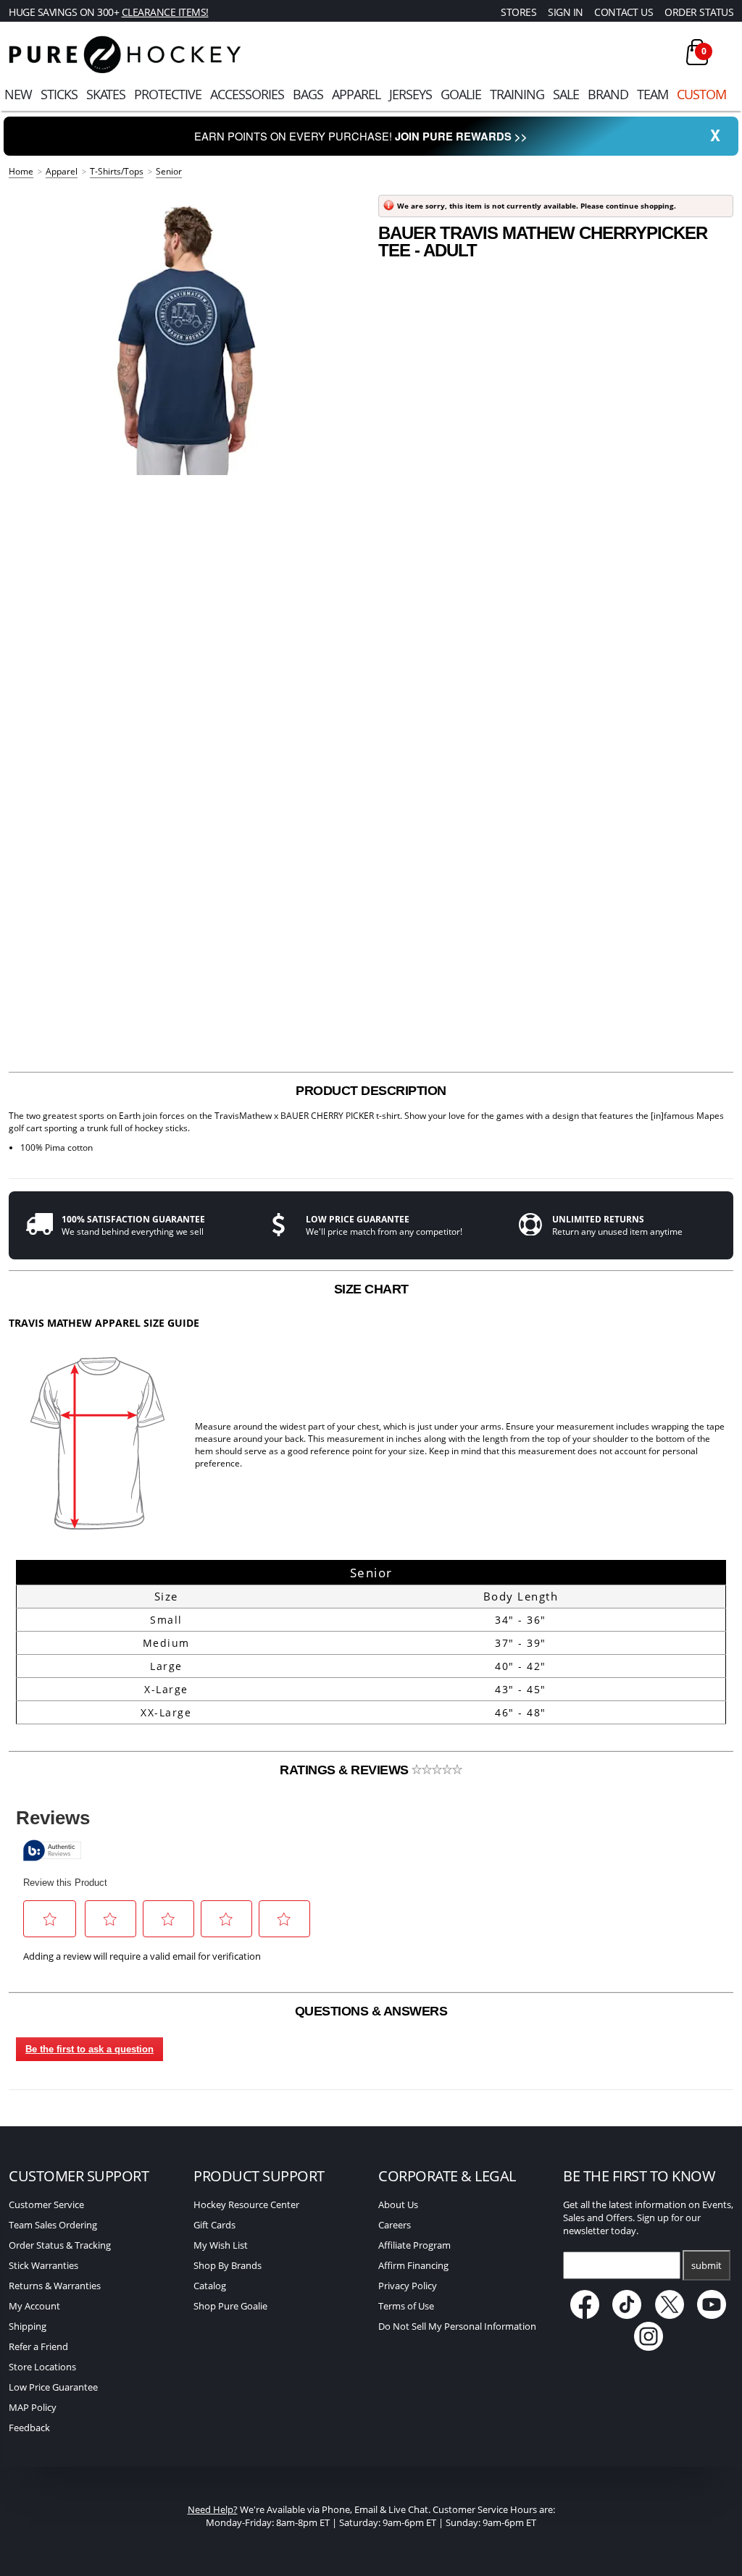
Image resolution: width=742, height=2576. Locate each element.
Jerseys (410, 94)
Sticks (59, 94)
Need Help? (213, 2509)
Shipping (28, 2326)
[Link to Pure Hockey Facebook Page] (586, 2315)
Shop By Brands (228, 2265)
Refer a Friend (38, 2346)
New (18, 94)
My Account (34, 2306)
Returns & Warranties (55, 2286)
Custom (701, 94)
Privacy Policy (408, 2286)
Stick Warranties (43, 2265)
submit (706, 2265)
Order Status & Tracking (60, 2245)
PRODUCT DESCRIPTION (371, 1091)
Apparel (356, 94)
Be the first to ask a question (89, 2049)
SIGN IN (566, 12)
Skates (106, 94)
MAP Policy (33, 2407)
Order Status (699, 12)
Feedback (29, 2428)
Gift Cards (214, 2225)
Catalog (210, 2286)
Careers (395, 2225)
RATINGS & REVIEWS (346, 1770)
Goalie (461, 94)
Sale (566, 94)
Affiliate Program (414, 2245)
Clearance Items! (165, 12)
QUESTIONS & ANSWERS (371, 2011)
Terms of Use (406, 2306)
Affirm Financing (413, 2265)
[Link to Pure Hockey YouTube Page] (712, 2315)
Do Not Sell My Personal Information (457, 2326)
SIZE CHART (371, 1289)
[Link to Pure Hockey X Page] (671, 2315)
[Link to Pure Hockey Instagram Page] (649, 2347)
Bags (308, 94)
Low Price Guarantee (53, 2387)
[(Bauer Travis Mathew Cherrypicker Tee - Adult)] (186, 333)
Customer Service (46, 2204)
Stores (518, 12)
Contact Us (624, 12)
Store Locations (42, 2367)
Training (517, 94)
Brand (608, 94)
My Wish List (221, 2245)
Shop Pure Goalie (230, 2306)
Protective (168, 94)
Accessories (247, 94)
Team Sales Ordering (53, 2225)
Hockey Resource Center (246, 2204)
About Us (398, 2204)
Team (653, 94)
